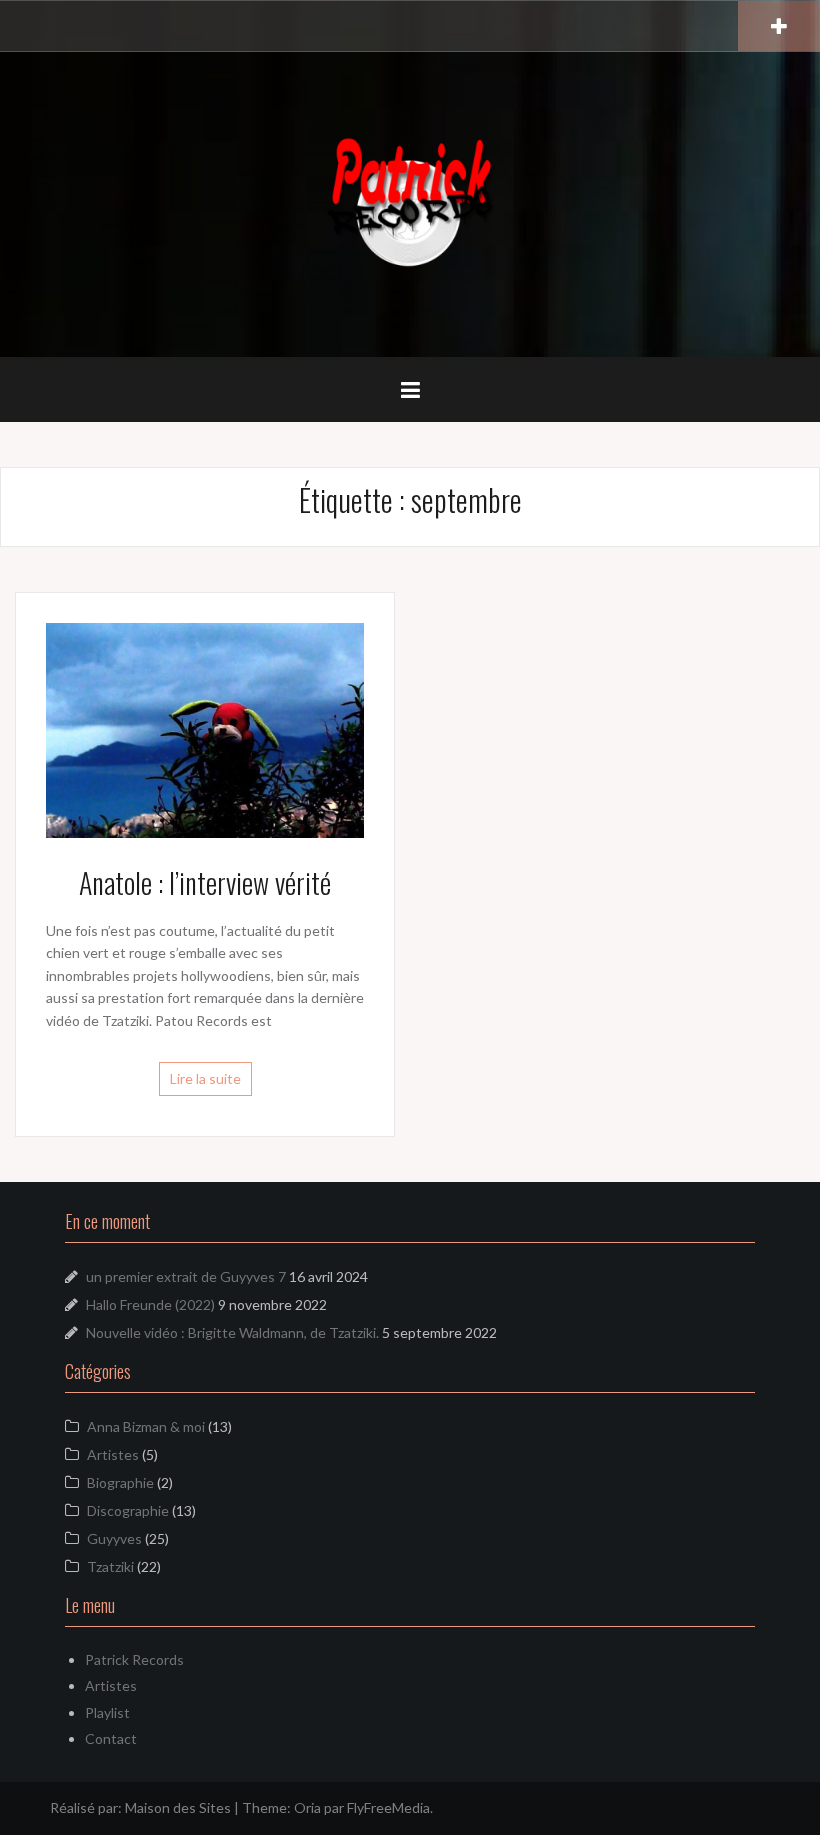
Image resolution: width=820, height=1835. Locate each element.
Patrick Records (134, 1659)
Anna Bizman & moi (146, 1426)
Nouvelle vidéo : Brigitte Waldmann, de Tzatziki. (232, 1332)
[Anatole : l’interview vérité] (205, 728)
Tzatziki (110, 1566)
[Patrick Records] (410, 202)
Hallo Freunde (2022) (150, 1304)
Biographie (120, 1482)
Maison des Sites (178, 1807)
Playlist (107, 1712)
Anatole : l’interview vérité (205, 882)
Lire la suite (205, 1078)
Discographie (128, 1510)
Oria (307, 1807)
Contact (111, 1738)
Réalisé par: (87, 1807)
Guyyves (114, 1538)
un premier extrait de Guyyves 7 (186, 1276)
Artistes (113, 1454)
